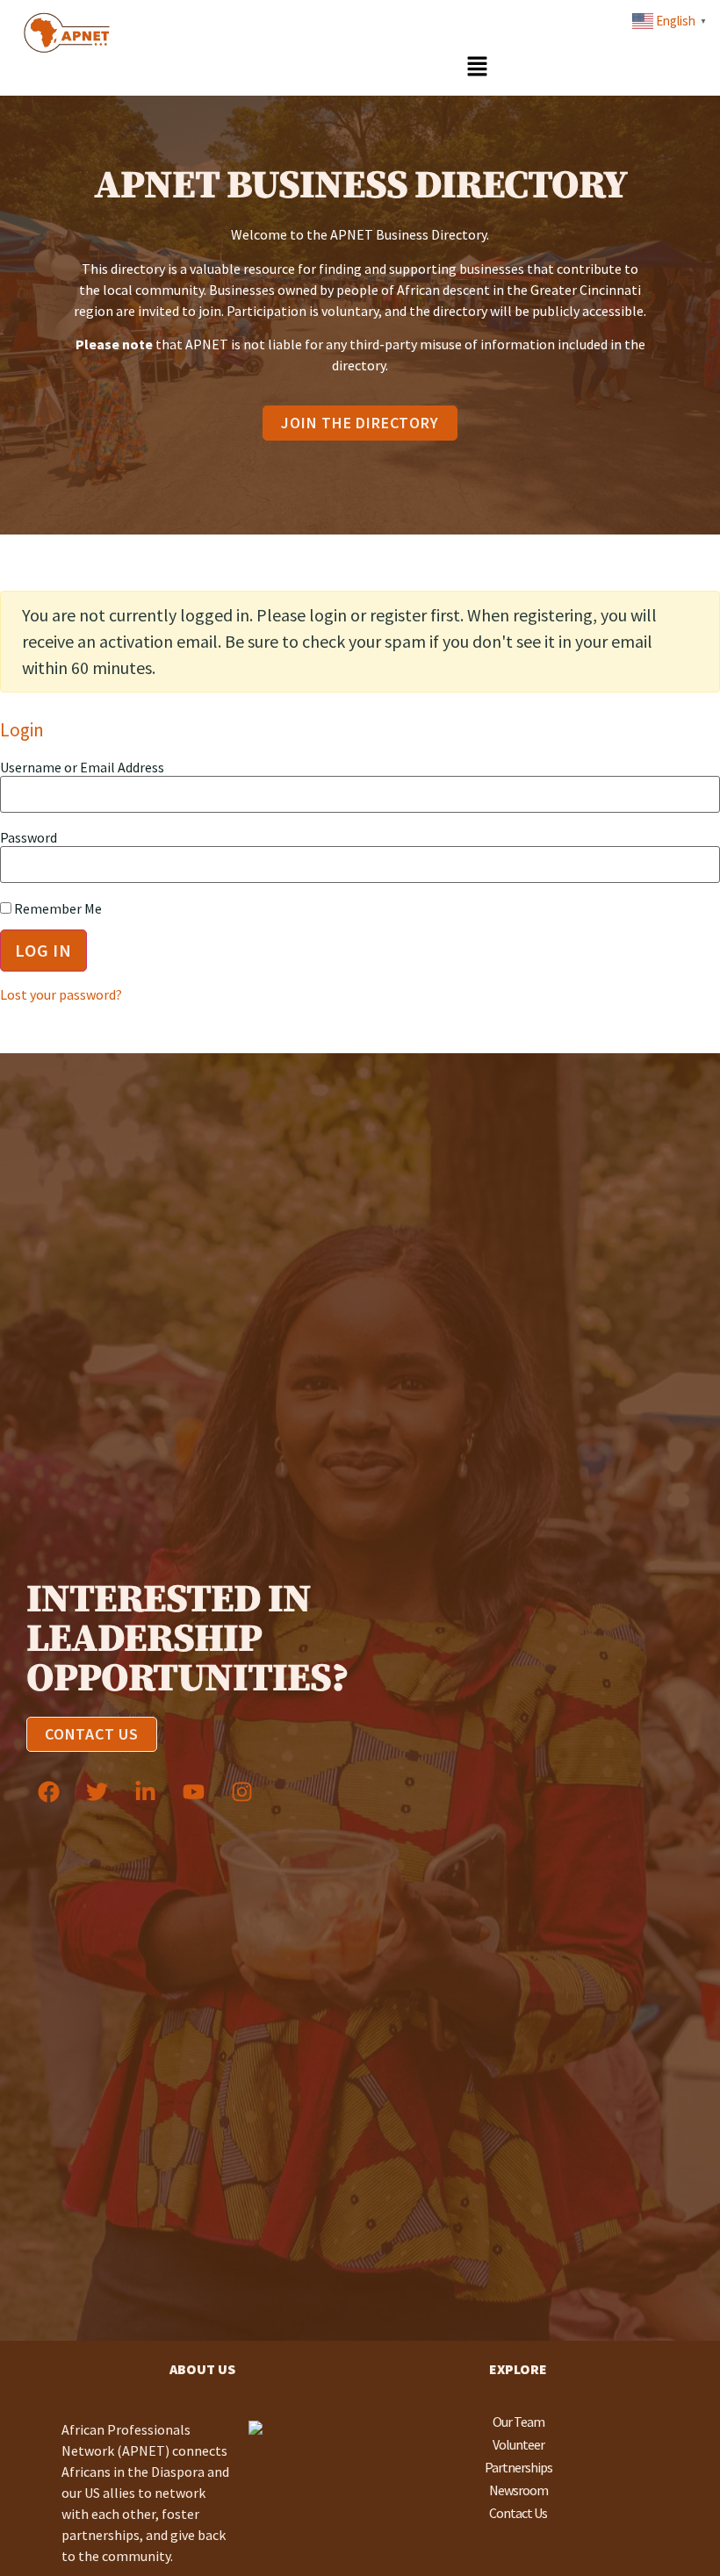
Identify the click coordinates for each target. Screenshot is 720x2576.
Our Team (518, 2422)
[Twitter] (97, 1791)
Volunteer (518, 2444)
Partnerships (518, 2467)
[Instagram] (241, 1791)
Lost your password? (61, 994)
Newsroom (518, 2490)
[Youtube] (193, 1791)
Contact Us (518, 2513)
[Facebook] (48, 1791)
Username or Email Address (82, 767)
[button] (477, 67)
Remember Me (57, 908)
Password (29, 837)
